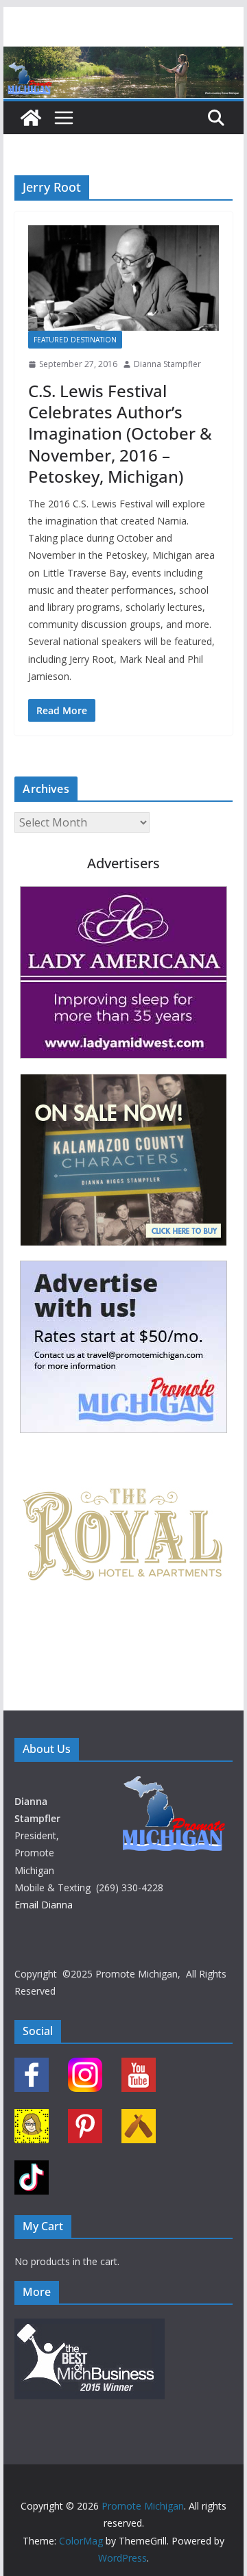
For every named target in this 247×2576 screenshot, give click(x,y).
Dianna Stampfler (167, 364)
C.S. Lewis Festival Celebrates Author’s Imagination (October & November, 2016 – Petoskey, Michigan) (120, 433)
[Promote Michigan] (123, 56)
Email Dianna (44, 1905)
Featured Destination (75, 340)
